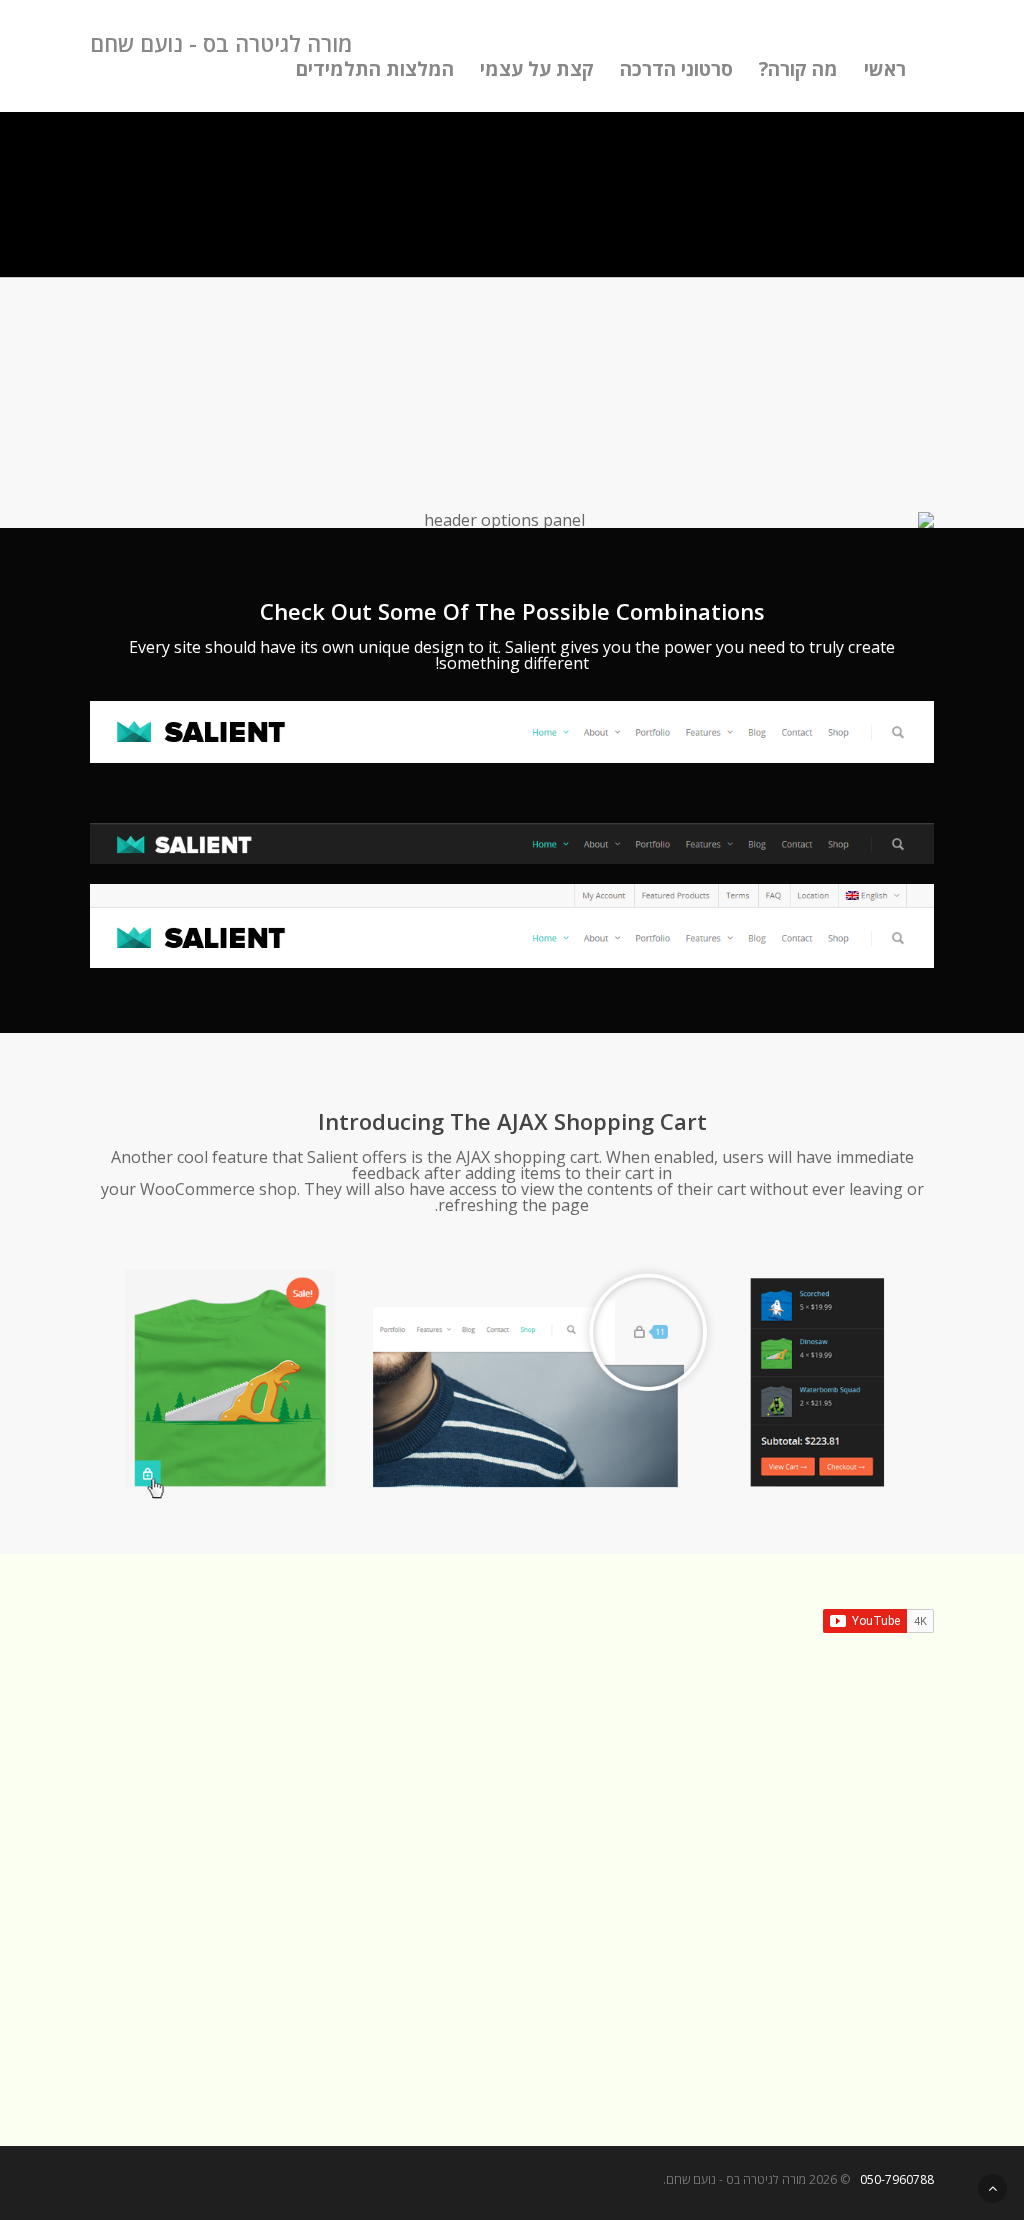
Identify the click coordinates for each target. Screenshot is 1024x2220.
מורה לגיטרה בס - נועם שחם (221, 43)
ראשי (885, 69)
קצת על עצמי (537, 69)
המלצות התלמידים (375, 69)
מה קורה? (798, 69)
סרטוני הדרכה (676, 69)
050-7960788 (897, 2179)
